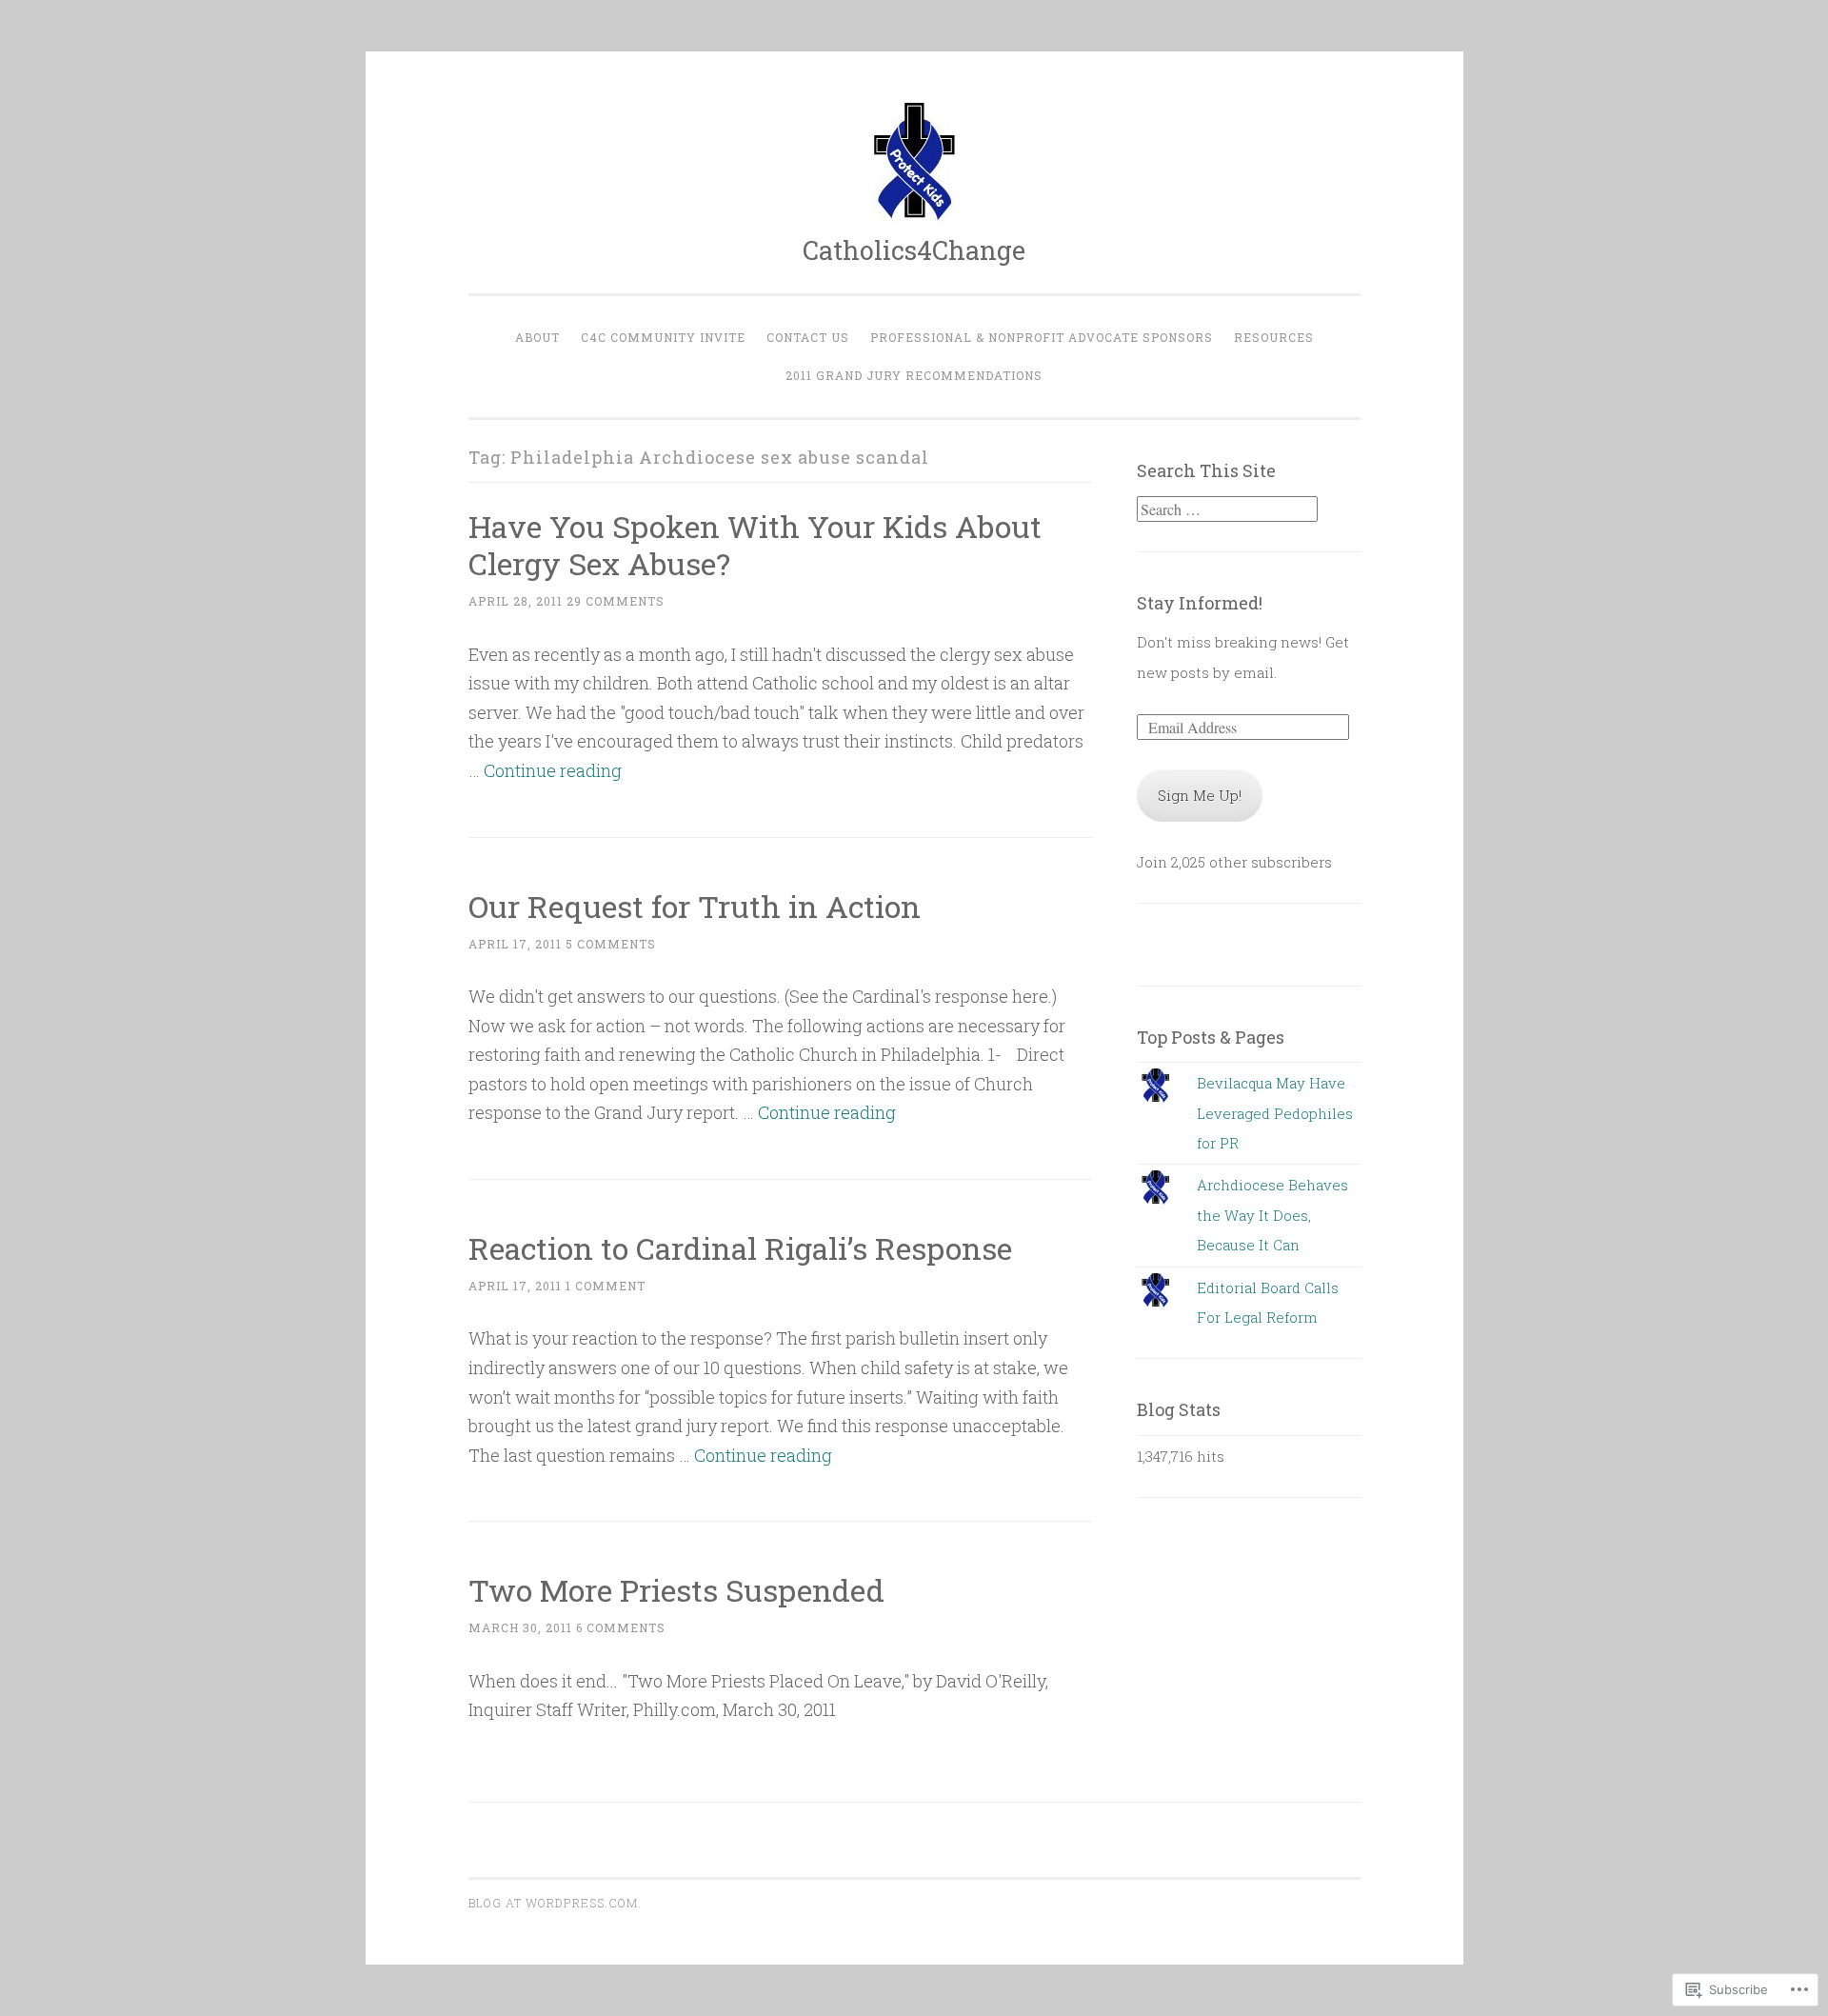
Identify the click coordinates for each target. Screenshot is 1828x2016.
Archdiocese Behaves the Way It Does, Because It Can (1272, 1215)
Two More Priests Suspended (676, 1590)
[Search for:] (1227, 509)
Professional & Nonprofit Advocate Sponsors (1042, 337)
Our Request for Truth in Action (695, 906)
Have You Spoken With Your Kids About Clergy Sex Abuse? (755, 545)
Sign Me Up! (1200, 795)
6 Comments (621, 1627)
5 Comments (611, 944)
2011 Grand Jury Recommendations (914, 375)
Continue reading (553, 770)
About (537, 337)
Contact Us (808, 337)
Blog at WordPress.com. (555, 1903)
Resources (1274, 337)
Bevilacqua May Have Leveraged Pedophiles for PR (1275, 1113)
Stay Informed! (1200, 603)
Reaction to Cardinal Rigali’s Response (740, 1248)
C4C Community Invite (663, 337)
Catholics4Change (914, 250)
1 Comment (606, 1286)
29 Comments (616, 601)
